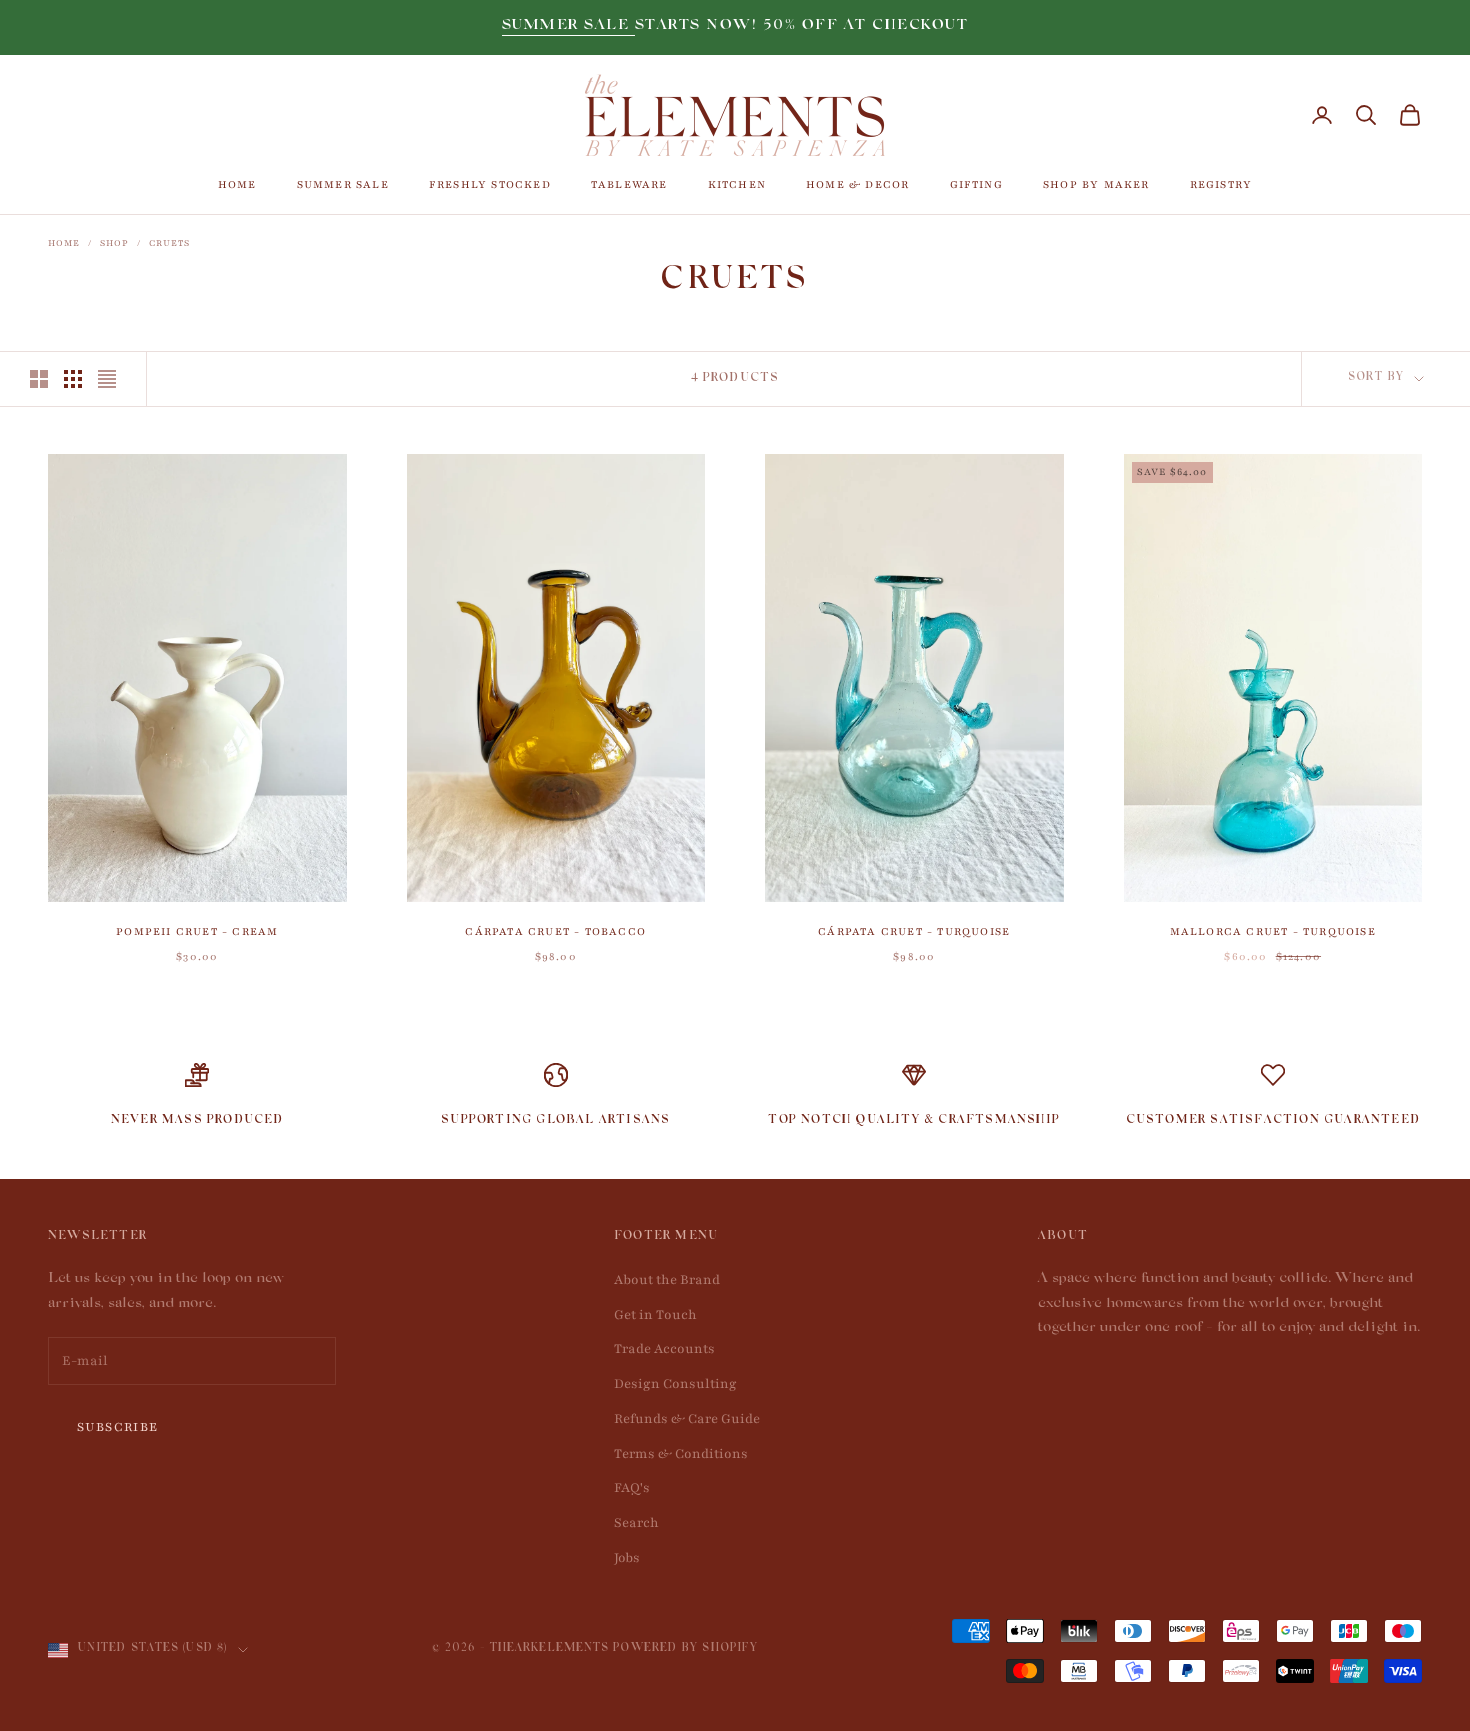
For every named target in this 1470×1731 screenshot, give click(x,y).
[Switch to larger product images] (39, 379)
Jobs (627, 1558)
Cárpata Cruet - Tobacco (555, 931)
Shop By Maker (1096, 184)
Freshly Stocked (490, 184)
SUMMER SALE (568, 26)
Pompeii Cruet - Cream (197, 931)
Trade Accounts (664, 1349)
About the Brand (667, 1280)
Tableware (629, 184)
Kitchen (737, 184)
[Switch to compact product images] (107, 379)
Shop (114, 243)
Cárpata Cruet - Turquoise (914, 931)
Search (636, 1523)
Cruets (169, 243)
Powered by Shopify (685, 1649)
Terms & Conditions (681, 1454)
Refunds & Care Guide (687, 1419)
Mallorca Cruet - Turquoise (1273, 931)
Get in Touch (655, 1315)
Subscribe (118, 1427)
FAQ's (632, 1488)
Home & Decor (857, 184)
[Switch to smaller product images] (73, 379)
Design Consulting (675, 1384)
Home (237, 184)
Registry (1221, 184)
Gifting (976, 184)
